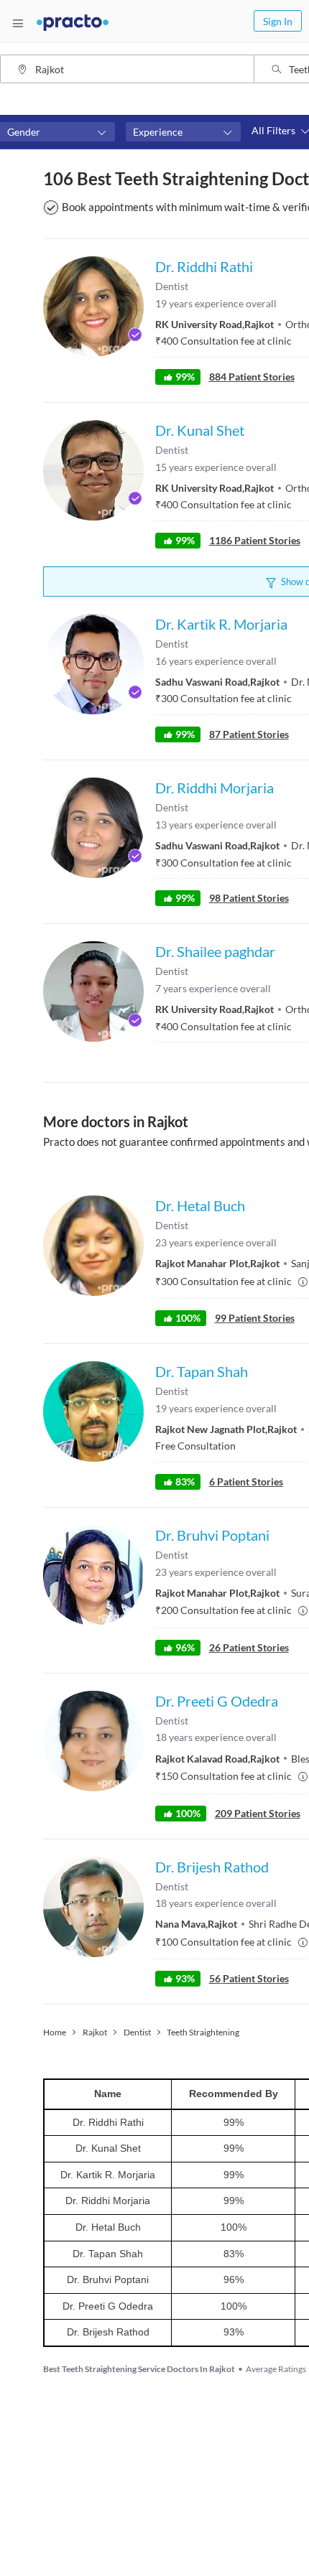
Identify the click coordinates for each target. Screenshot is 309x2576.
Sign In (278, 21)
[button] (57, 132)
